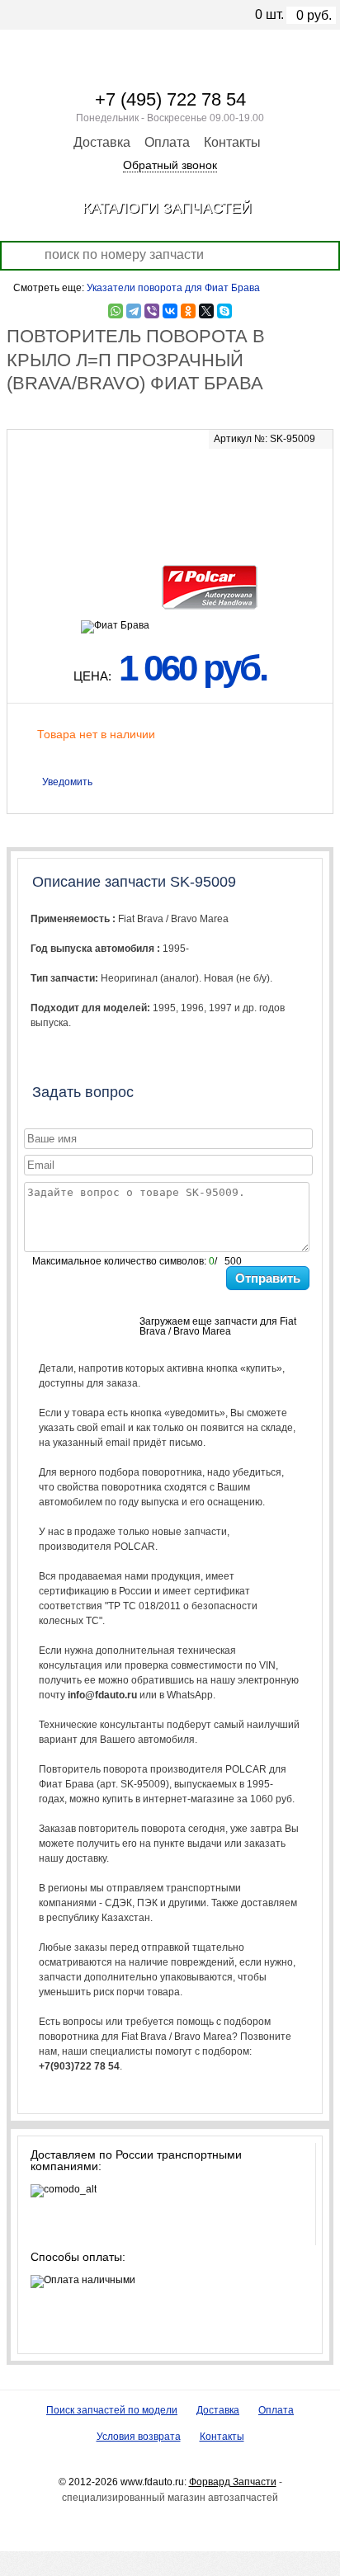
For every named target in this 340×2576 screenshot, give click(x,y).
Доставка (102, 142)
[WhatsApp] (116, 311)
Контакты (232, 142)
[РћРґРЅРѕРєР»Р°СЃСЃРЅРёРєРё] (188, 311)
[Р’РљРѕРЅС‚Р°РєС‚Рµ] (170, 311)
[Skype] (224, 311)
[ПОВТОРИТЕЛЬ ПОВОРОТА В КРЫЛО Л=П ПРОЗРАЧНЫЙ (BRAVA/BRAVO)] (170, 493)
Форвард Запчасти (233, 2482)
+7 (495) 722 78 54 (170, 99)
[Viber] (152, 311)
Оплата (167, 142)
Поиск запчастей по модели (112, 2410)
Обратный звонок (170, 165)
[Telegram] (134, 311)
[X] (206, 311)
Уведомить (67, 782)
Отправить (268, 1278)
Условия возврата (139, 2437)
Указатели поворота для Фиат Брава (173, 288)
